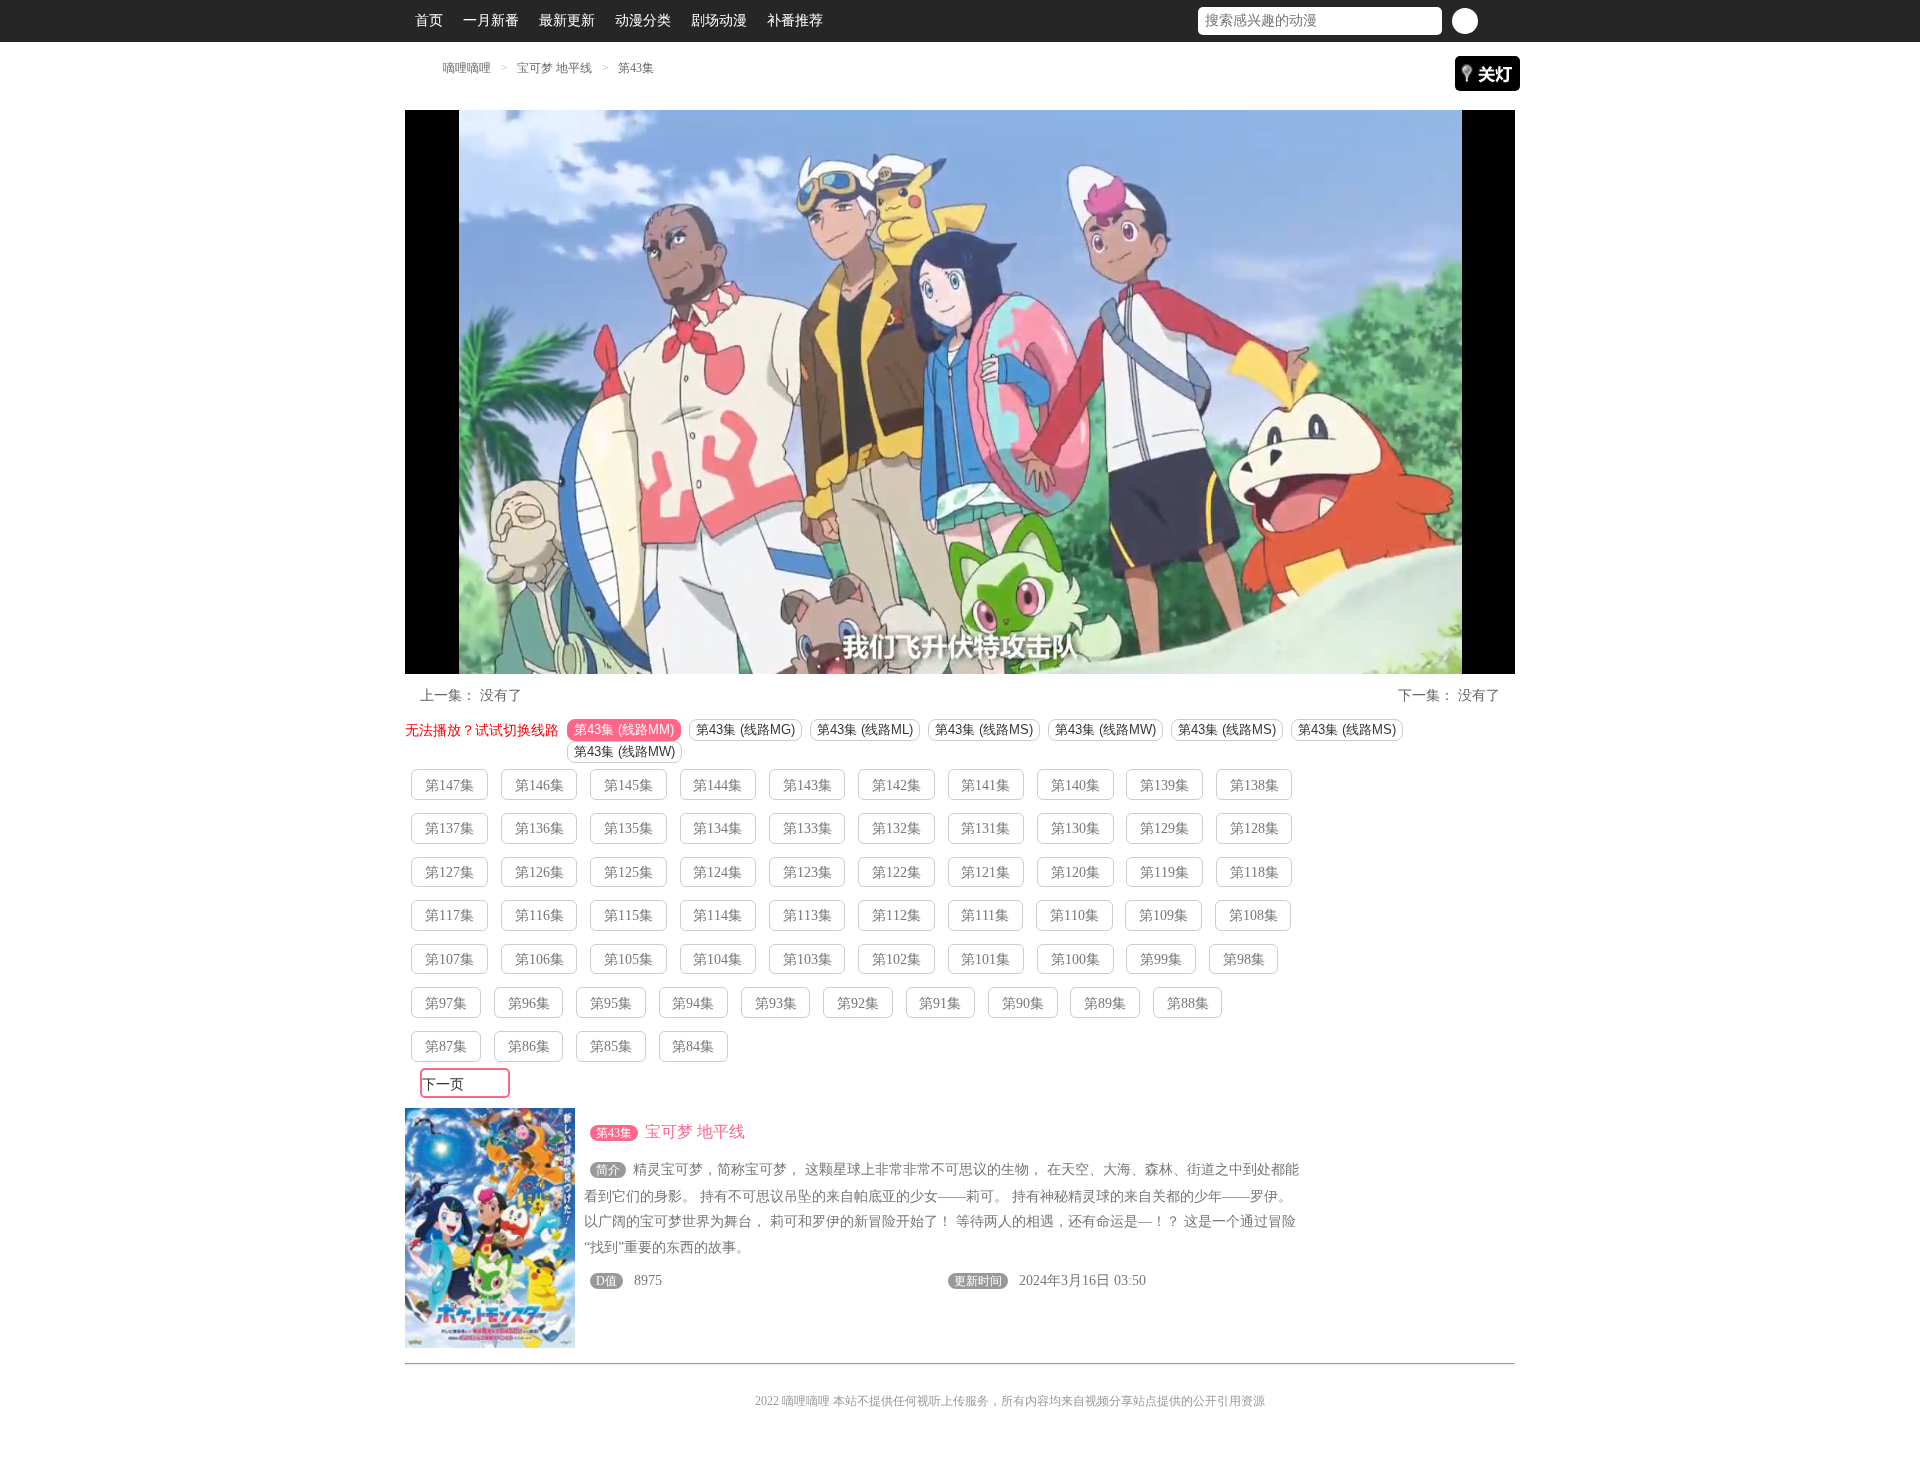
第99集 (1161, 959)
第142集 (896, 785)
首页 (429, 20)
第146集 (539, 785)
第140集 (1075, 785)
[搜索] (1465, 21)
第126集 (539, 872)
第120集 (1075, 872)
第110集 (1074, 915)
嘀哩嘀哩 (467, 68)
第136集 (539, 828)
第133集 (807, 828)
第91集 (940, 1003)
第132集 (896, 828)
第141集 (985, 785)
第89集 (1105, 1003)
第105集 (628, 959)
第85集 (611, 1046)
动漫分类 (643, 20)
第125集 (628, 872)
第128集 (1254, 828)
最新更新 (567, 20)
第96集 (529, 1003)
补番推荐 (795, 20)
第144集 (717, 785)
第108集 (1253, 915)
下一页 (443, 1084)
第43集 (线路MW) (1105, 729)
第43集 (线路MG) (745, 729)
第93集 (776, 1003)
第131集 (985, 828)
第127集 (449, 872)
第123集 (807, 872)
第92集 (858, 1003)
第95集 (611, 1003)
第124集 (717, 872)
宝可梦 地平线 (556, 68)
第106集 (539, 959)
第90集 (1023, 1003)
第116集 (539, 915)
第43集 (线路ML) (865, 729)
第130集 (1075, 828)
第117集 (449, 915)
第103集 (807, 959)
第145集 (628, 785)
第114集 (717, 915)
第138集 (1254, 785)
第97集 (446, 1003)
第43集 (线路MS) (984, 729)
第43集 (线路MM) (624, 729)
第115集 (628, 915)
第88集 (1188, 1003)
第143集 (807, 785)
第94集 (693, 1003)
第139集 (1164, 785)
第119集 (1164, 872)
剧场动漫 (719, 20)
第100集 (1075, 959)
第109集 (1163, 915)
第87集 (446, 1046)
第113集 (807, 915)
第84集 (693, 1046)
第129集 (1164, 828)
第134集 (717, 828)
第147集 (449, 785)
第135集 (628, 828)
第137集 (449, 828)
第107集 (449, 959)
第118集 (1254, 872)
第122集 (896, 872)
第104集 (717, 959)
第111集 (985, 915)
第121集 (985, 872)
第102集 (896, 959)
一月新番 (491, 20)
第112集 (896, 915)
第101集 (985, 959)
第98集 (1244, 959)
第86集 (529, 1046)
